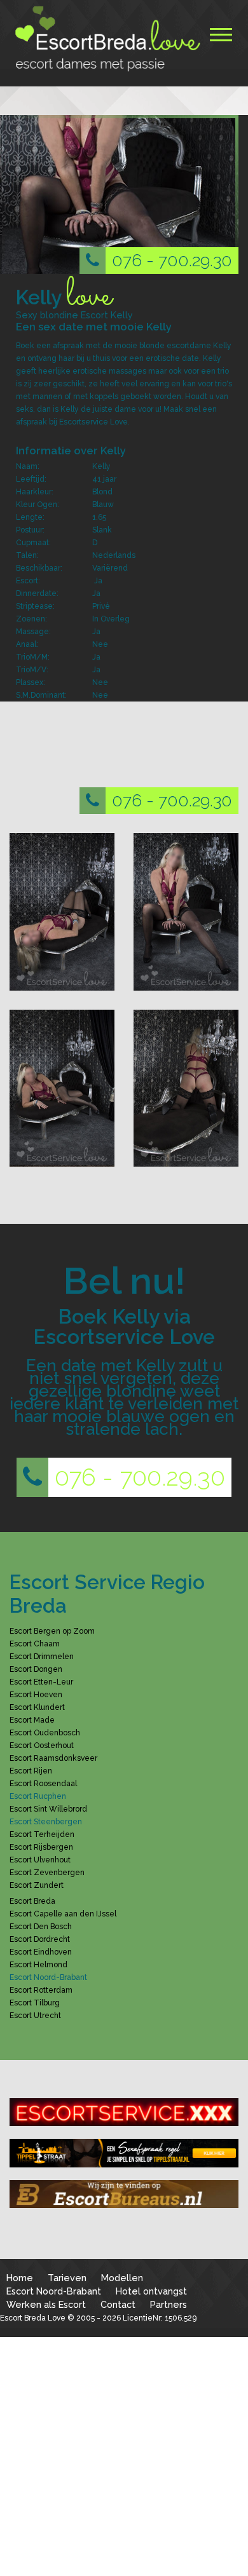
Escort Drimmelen (42, 1657)
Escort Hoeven (36, 1695)
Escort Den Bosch (41, 1927)
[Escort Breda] (105, 39)
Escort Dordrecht (40, 1939)
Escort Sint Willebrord (48, 1809)
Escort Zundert (37, 1885)
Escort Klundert (37, 1707)
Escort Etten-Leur (41, 1682)
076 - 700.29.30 (172, 260)
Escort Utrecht (35, 2016)
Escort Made (32, 1720)
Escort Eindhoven (41, 1952)
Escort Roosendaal (43, 1784)
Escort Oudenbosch (45, 1733)
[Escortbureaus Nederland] (124, 2194)
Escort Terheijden (42, 1834)
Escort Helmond (38, 1965)
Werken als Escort (46, 2304)
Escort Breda (32, 1901)
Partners (169, 2304)
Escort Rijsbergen (41, 1847)
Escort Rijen (31, 1771)
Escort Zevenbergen (47, 1873)
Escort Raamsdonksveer (53, 1758)
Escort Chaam (35, 1644)
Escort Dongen (36, 1669)
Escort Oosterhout (42, 1746)
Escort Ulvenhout (40, 1860)
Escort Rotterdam (41, 1990)
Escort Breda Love (33, 2318)
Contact (118, 2304)
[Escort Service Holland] (124, 2112)
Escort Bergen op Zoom (52, 1631)
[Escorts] (124, 2153)
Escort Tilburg (35, 2003)
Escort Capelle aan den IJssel (63, 1914)
